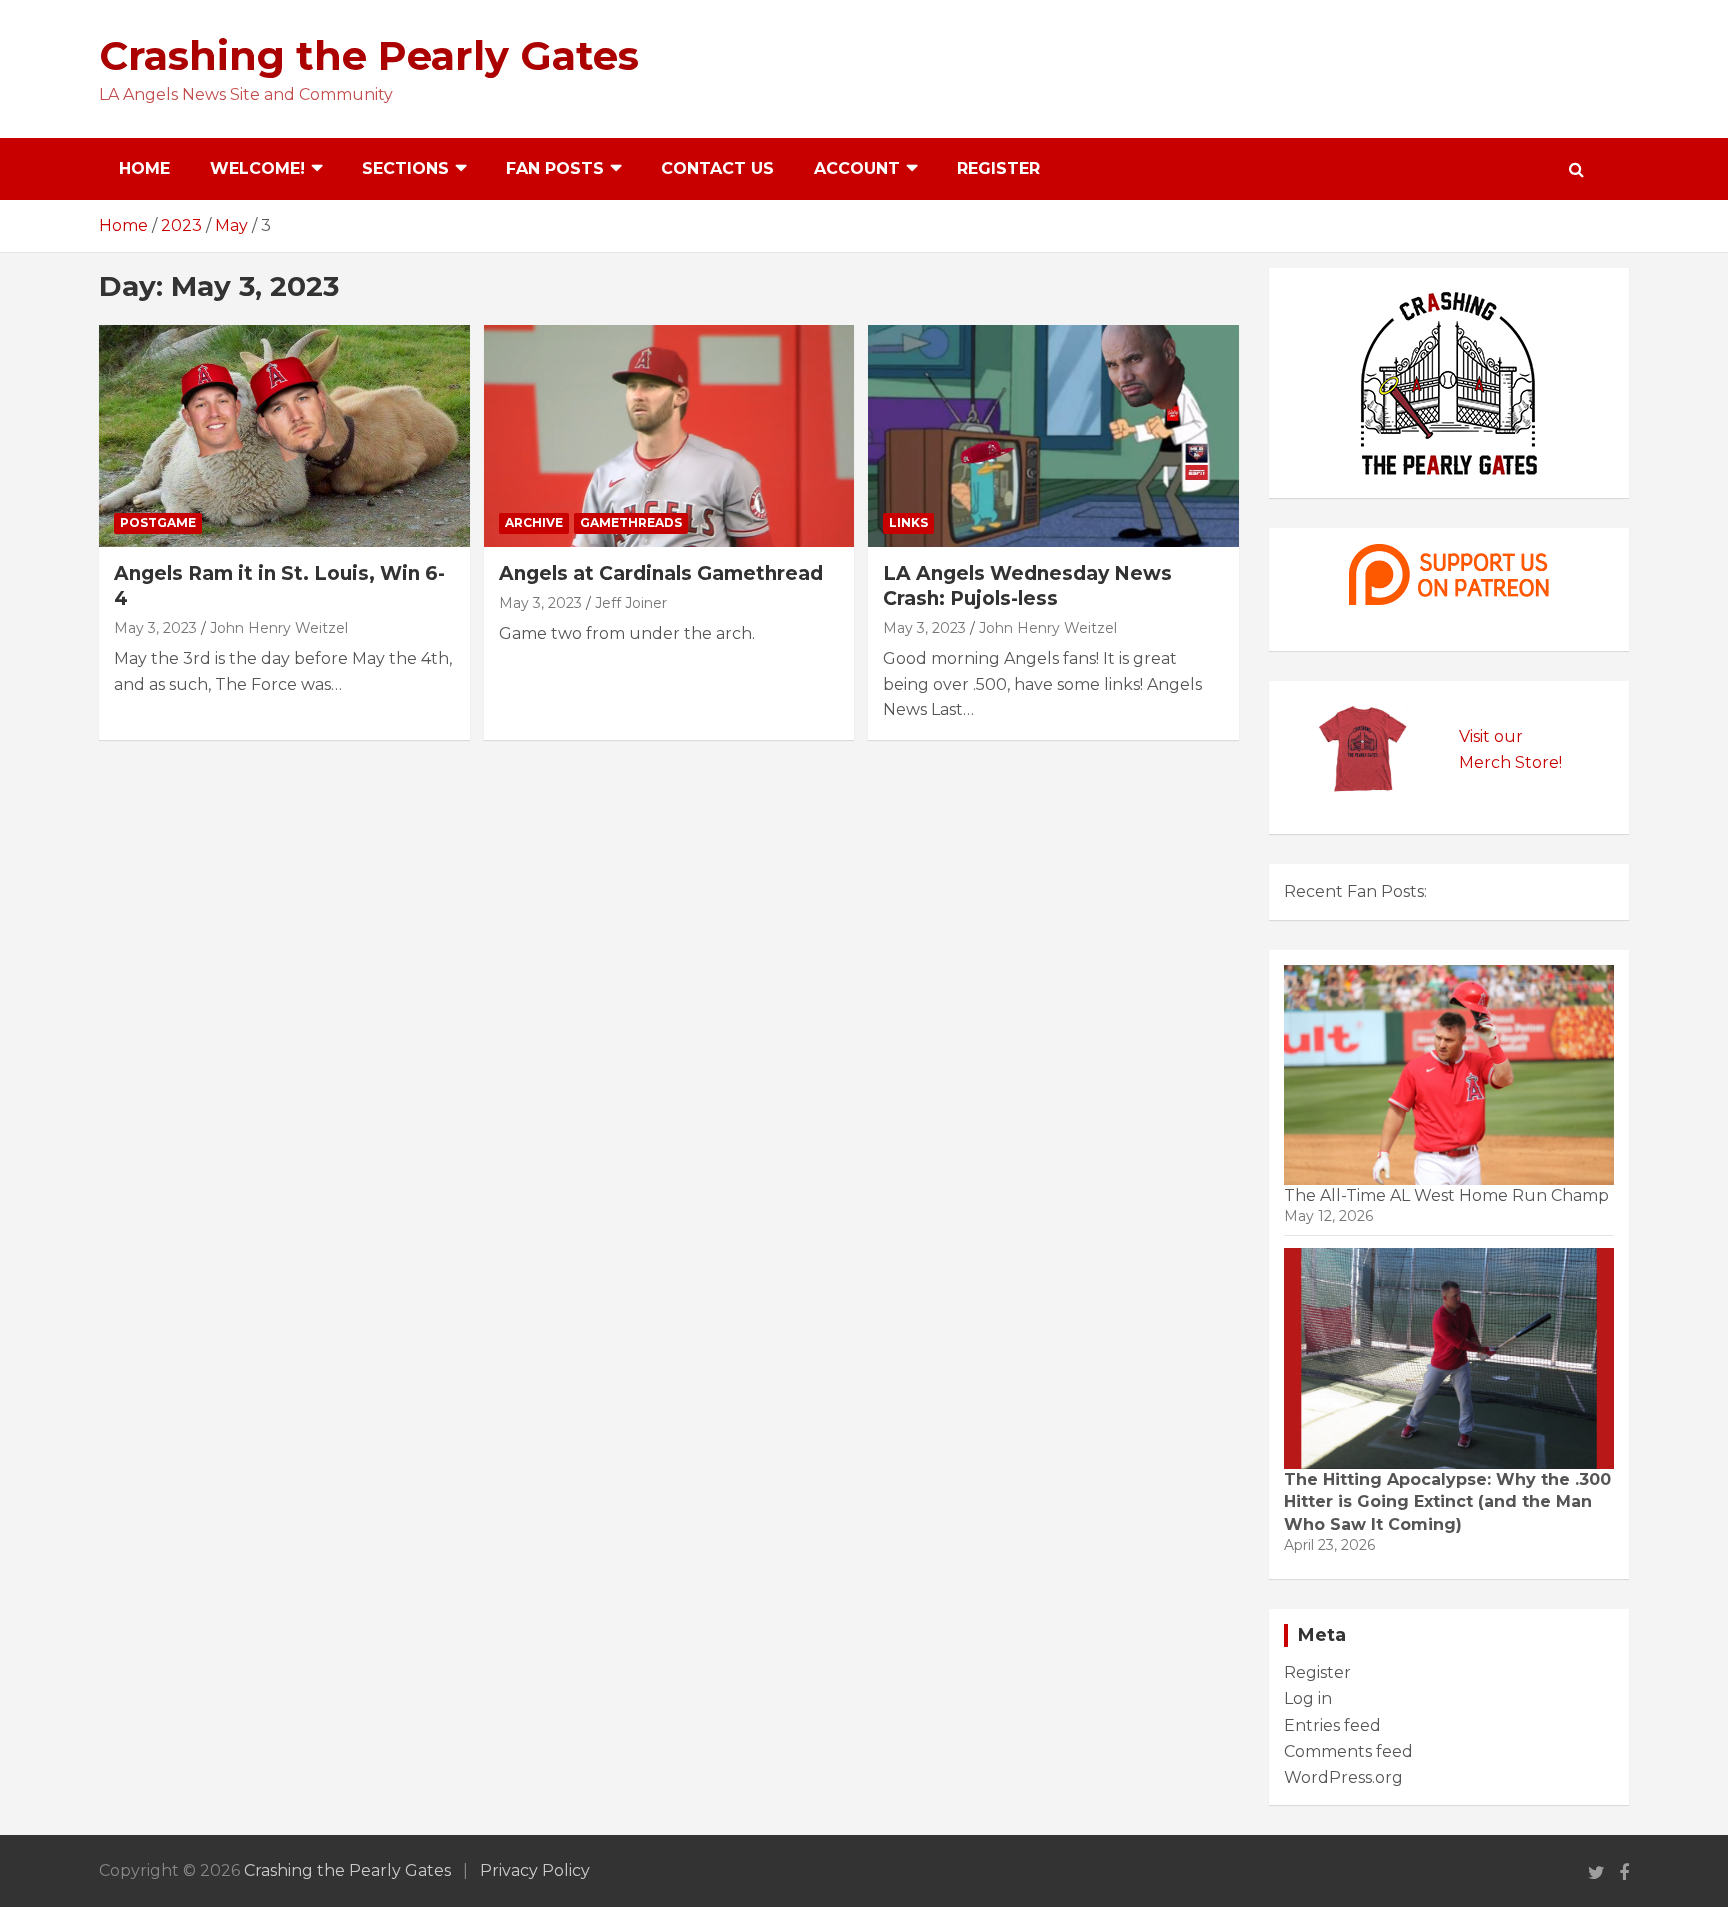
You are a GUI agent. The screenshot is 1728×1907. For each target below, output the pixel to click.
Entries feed (1332, 1725)
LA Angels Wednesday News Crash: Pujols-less (1027, 586)
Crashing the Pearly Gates (369, 55)
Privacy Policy (535, 1870)
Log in (1308, 1698)
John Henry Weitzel (279, 628)
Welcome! (257, 168)
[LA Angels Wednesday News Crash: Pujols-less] (1053, 436)
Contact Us (717, 168)
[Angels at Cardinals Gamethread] (669, 436)
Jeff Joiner (631, 603)
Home (144, 168)
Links (908, 522)
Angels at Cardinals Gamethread (661, 573)
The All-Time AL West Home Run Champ (1446, 1195)
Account (857, 168)
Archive (534, 522)
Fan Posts (555, 168)
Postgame (158, 522)
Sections (405, 168)
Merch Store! (1510, 762)
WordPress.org (1343, 1777)
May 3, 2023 (155, 628)
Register (998, 168)
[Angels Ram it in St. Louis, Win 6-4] (284, 436)
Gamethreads (631, 522)
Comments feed (1348, 1751)
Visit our (1491, 736)
